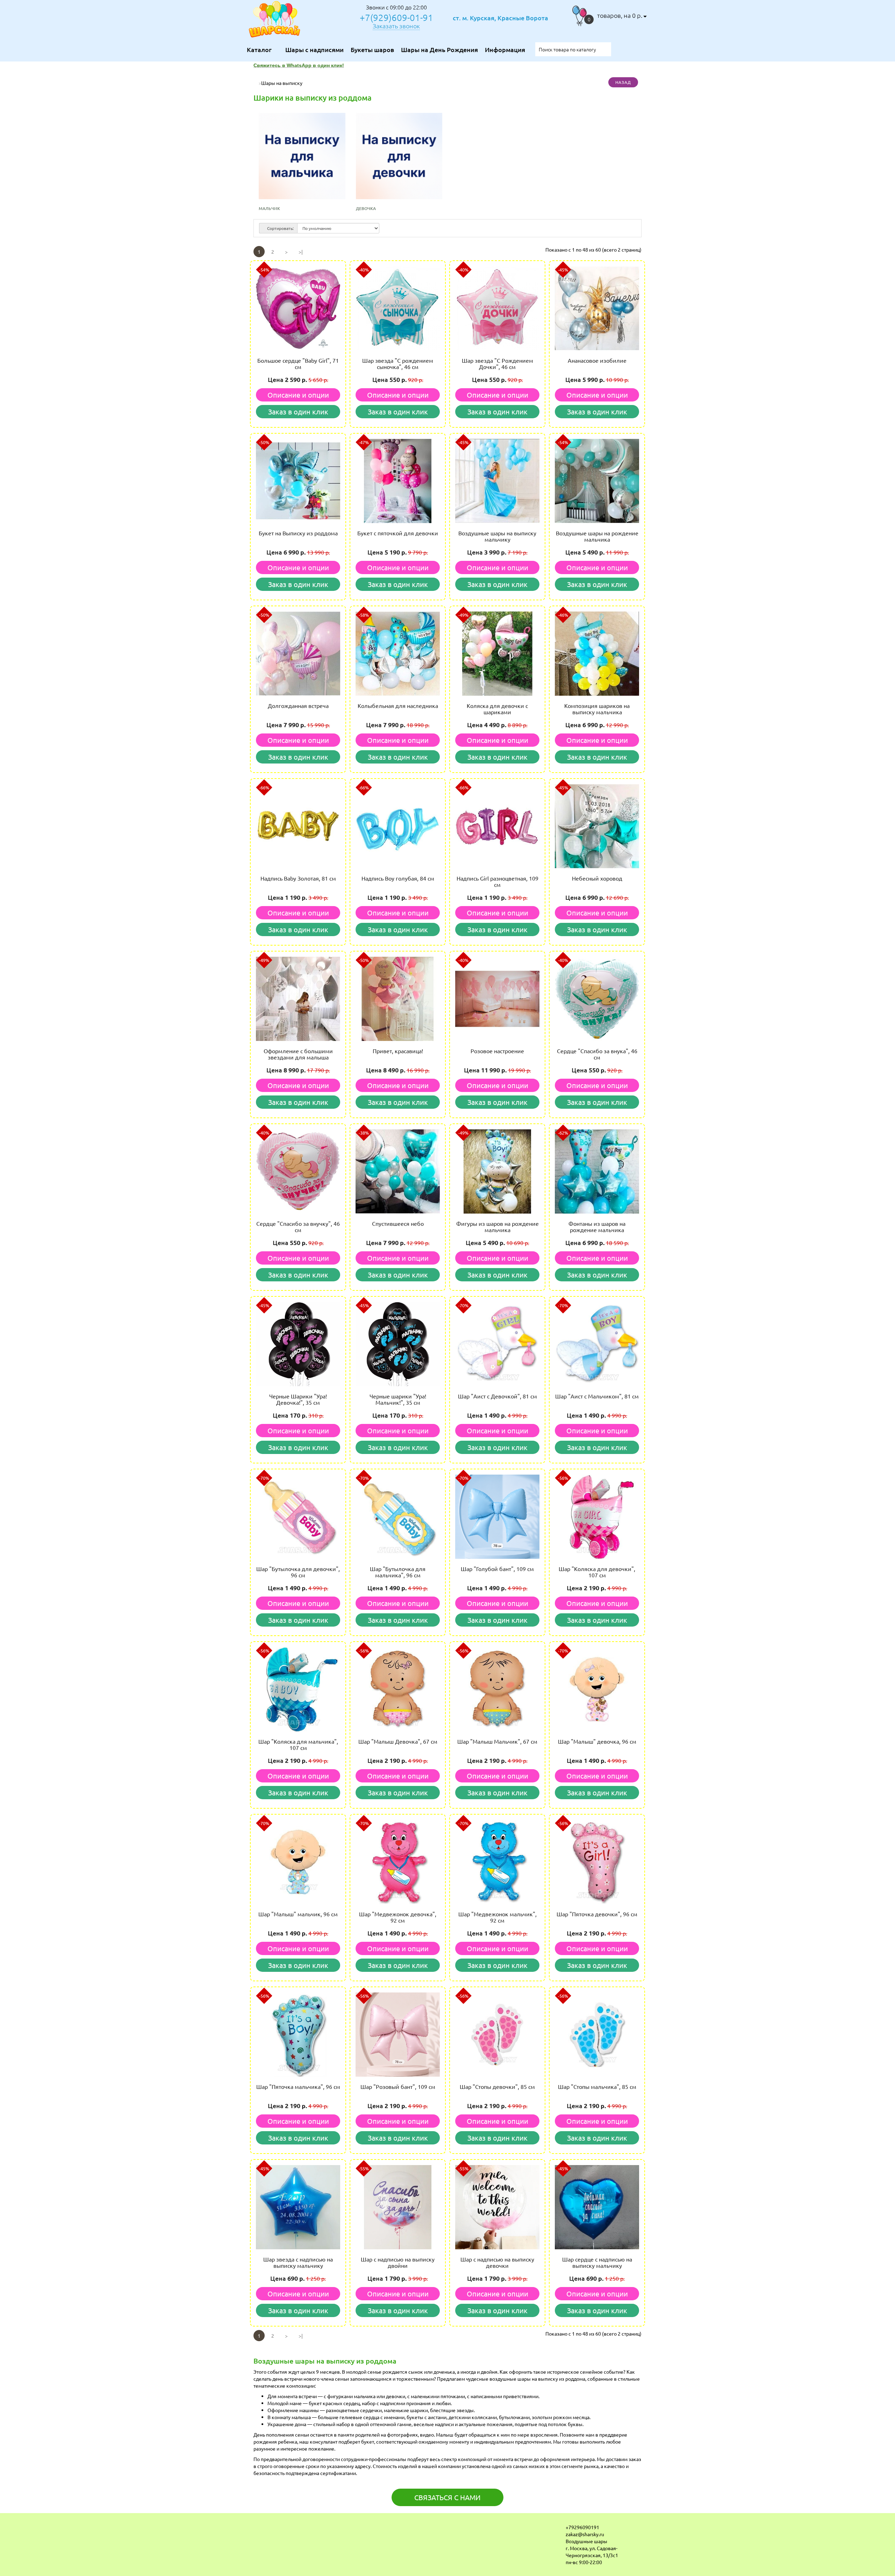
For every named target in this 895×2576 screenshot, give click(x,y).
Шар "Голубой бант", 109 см (497, 1569)
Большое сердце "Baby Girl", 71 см (298, 363)
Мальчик (269, 208)
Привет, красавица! (398, 1051)
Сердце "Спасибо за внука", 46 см (597, 1054)
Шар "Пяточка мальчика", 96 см (298, 2086)
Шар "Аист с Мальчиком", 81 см (597, 1396)
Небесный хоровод (597, 878)
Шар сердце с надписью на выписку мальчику (597, 2262)
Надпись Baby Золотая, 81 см (298, 878)
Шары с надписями (314, 49)
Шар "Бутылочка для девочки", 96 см (298, 1572)
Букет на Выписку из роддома (298, 533)
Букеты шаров (372, 49)
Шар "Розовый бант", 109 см (398, 2086)
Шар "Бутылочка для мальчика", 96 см (398, 1572)
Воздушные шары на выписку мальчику (497, 536)
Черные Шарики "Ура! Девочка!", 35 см (298, 1399)
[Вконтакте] (254, 2529)
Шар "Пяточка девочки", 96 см (597, 1914)
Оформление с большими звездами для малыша (298, 1054)
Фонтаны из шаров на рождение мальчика (597, 1227)
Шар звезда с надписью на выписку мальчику (298, 2262)
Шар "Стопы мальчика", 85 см (597, 2086)
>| (301, 252)
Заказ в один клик (298, 411)
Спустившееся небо (398, 1223)
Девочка (366, 208)
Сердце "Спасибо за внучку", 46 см (298, 1227)
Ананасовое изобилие (597, 360)
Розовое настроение (497, 1051)
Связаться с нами (447, 2497)
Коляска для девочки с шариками (497, 709)
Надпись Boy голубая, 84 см (398, 878)
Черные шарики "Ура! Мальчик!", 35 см (398, 1399)
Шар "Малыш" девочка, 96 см (597, 1741)
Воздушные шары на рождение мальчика (597, 536)
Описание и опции (298, 395)
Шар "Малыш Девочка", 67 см (398, 1741)
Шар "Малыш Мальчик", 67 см (497, 1741)
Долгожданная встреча (298, 705)
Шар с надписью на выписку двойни (398, 2262)
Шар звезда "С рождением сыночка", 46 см (398, 363)
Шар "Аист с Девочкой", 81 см (497, 1396)
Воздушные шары (586, 2541)
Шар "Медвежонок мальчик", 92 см (497, 1917)
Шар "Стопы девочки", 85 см (497, 2086)
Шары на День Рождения (439, 49)
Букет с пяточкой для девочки (398, 533)
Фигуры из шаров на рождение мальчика (497, 1227)
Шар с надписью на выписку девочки (497, 2262)
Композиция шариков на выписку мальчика (597, 709)
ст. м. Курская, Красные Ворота (500, 18)
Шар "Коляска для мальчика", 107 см (298, 1744)
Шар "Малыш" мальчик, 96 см (298, 1914)
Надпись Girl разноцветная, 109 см (497, 881)
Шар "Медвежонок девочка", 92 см (398, 1917)
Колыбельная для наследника (398, 705)
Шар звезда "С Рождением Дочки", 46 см (497, 363)
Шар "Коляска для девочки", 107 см (597, 1572)
